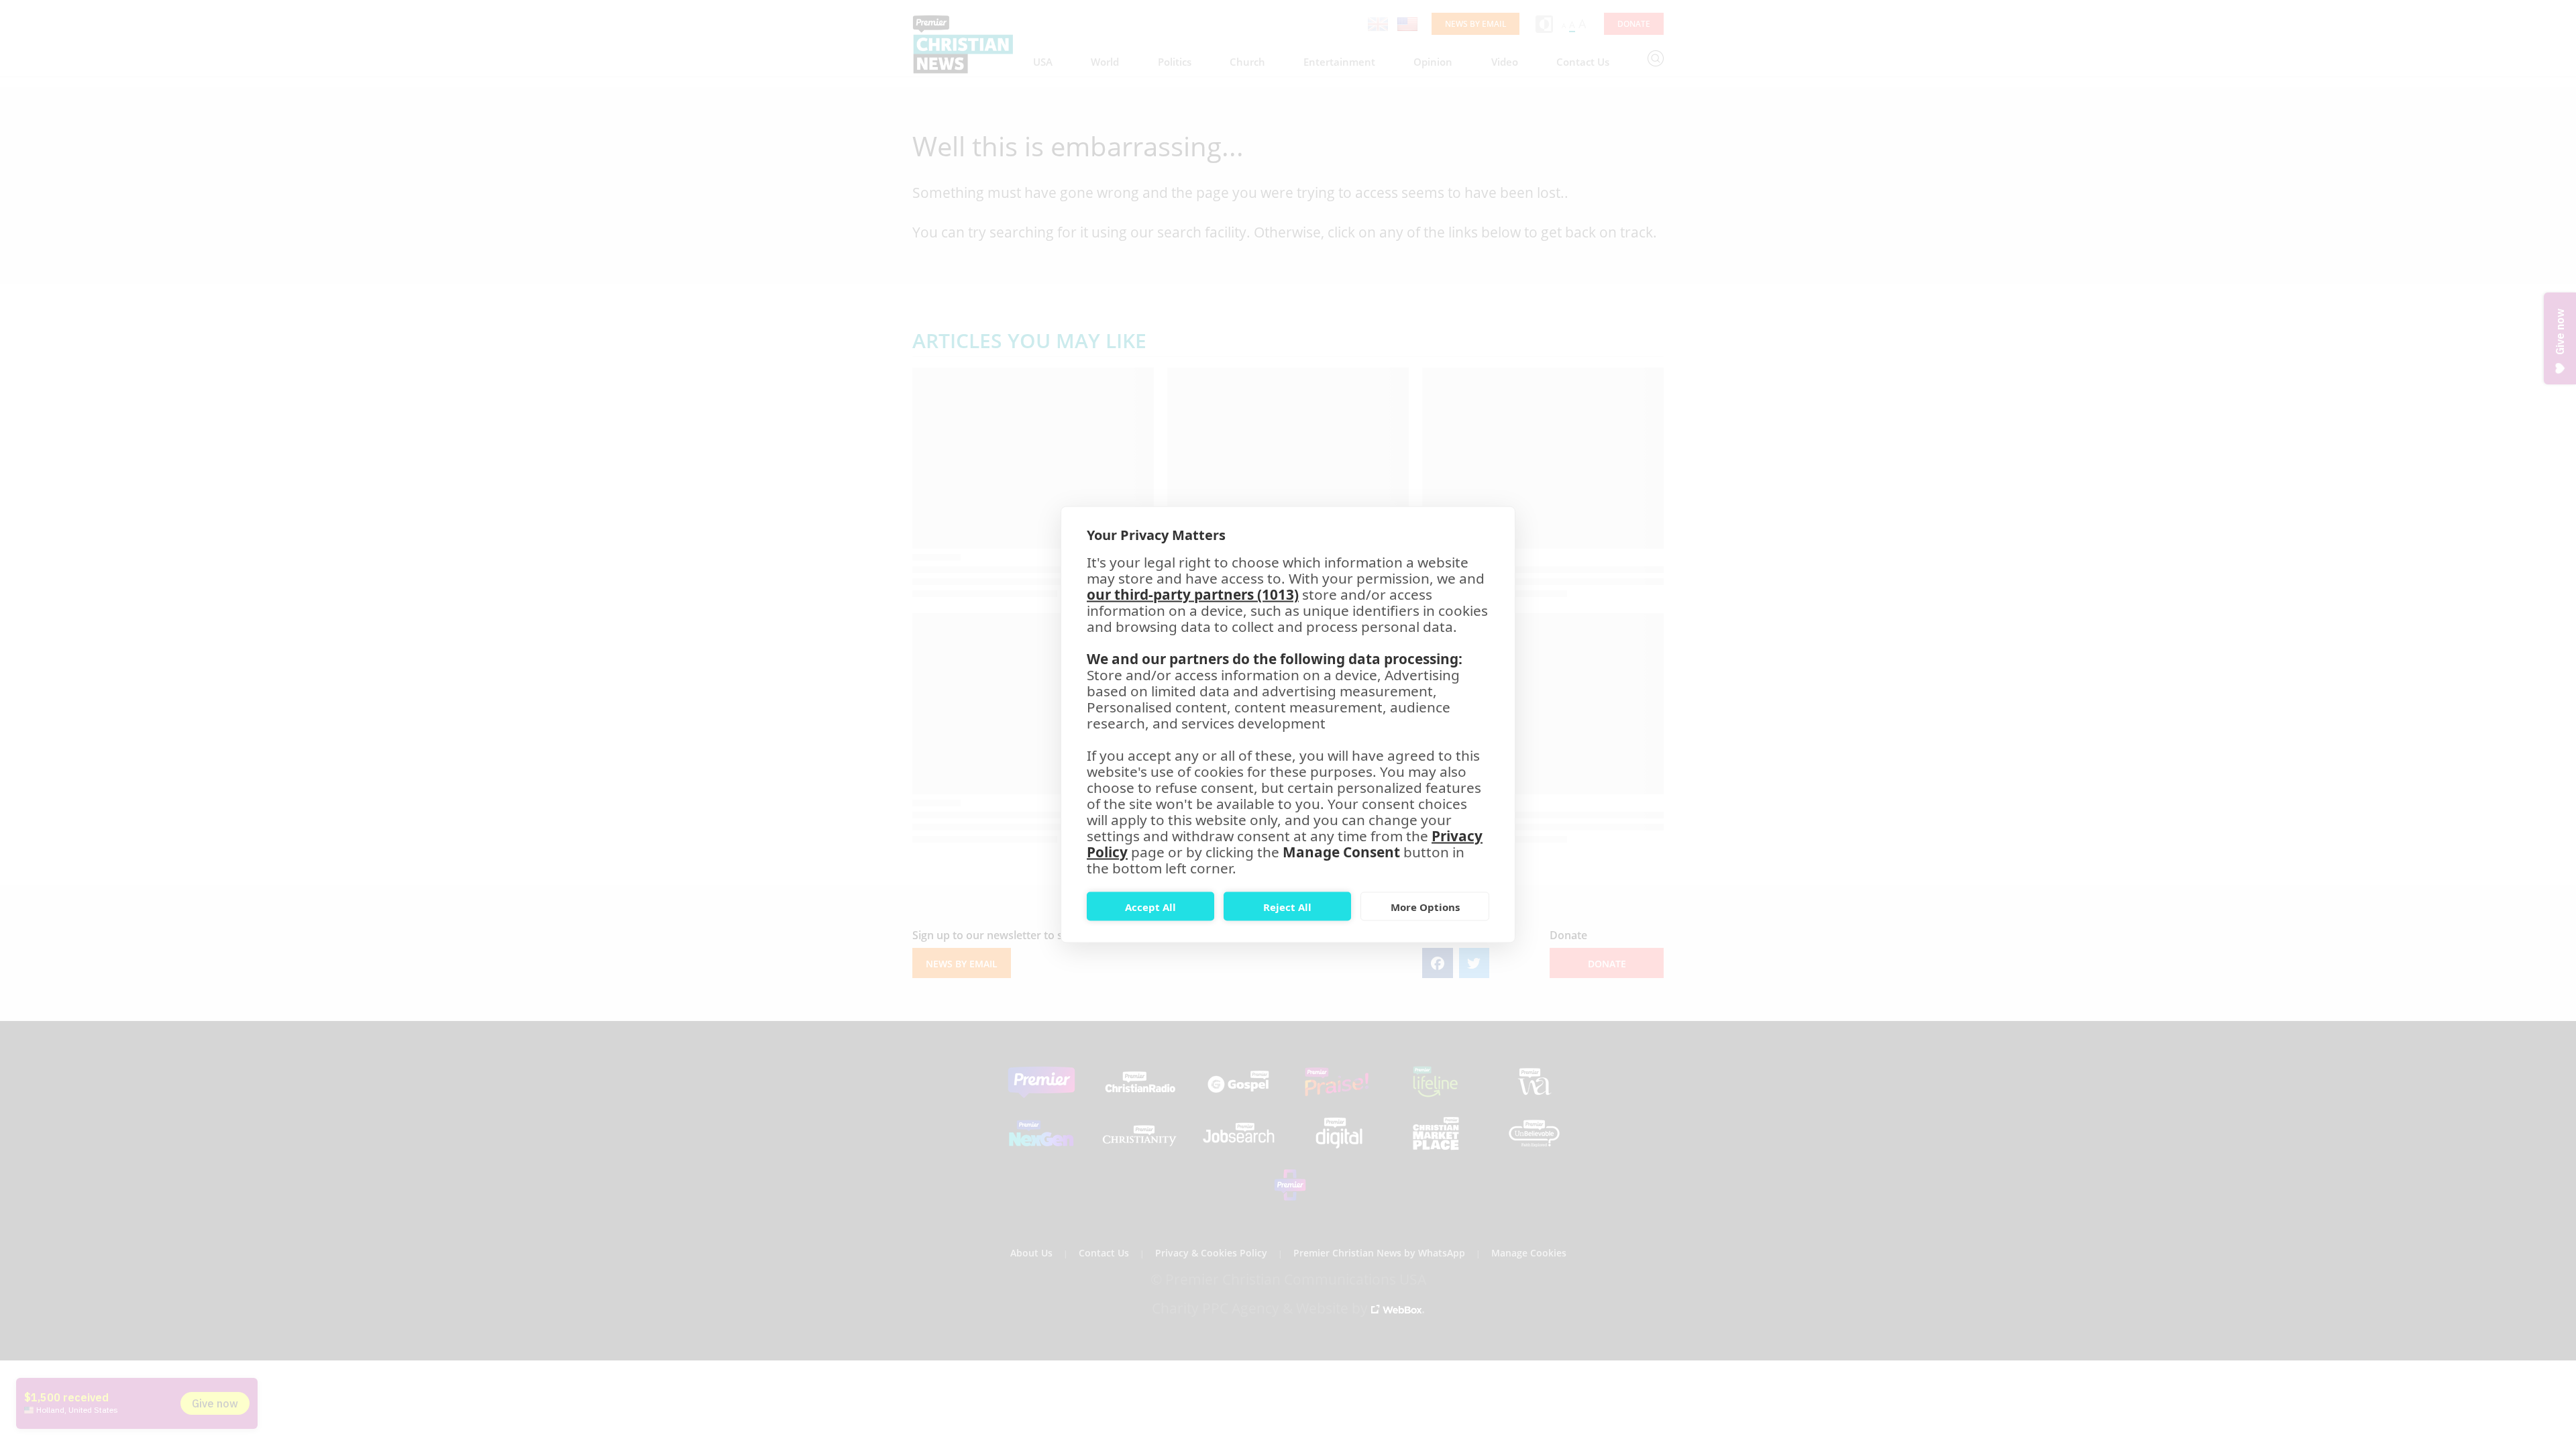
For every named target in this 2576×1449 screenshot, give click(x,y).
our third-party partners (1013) (1193, 594)
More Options (1425, 906)
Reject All (1287, 906)
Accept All (1150, 906)
